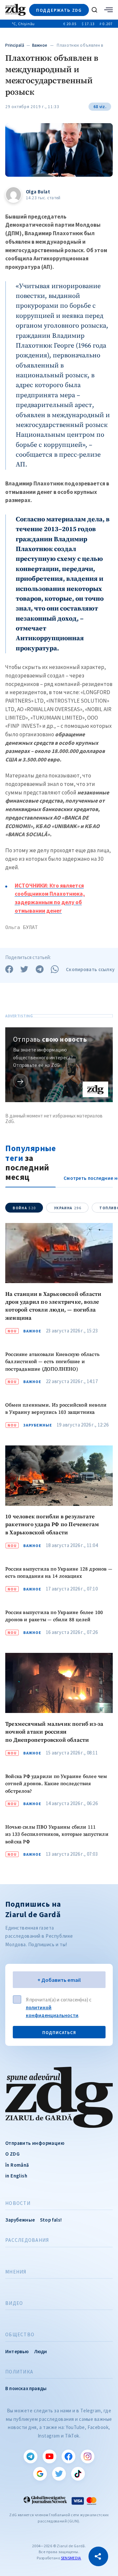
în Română (17, 2165)
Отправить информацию (35, 2143)
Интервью (17, 2351)
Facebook (69, 2456)
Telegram (30, 2456)
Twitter (59, 2474)
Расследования (27, 2240)
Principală (15, 45)
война (24, 1208)
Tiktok (78, 2474)
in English (16, 2176)
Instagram (88, 2456)
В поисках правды (26, 2388)
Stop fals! (51, 2220)
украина (68, 1208)
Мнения (16, 2272)
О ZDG (12, 2154)
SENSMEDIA (71, 2558)
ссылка (20, 1081)
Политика (19, 2372)
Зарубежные (38, 1425)
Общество (20, 2335)
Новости (18, 2203)
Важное (40, 45)
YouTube (49, 2456)
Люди (41, 2351)
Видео (14, 2303)
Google (40, 2474)
